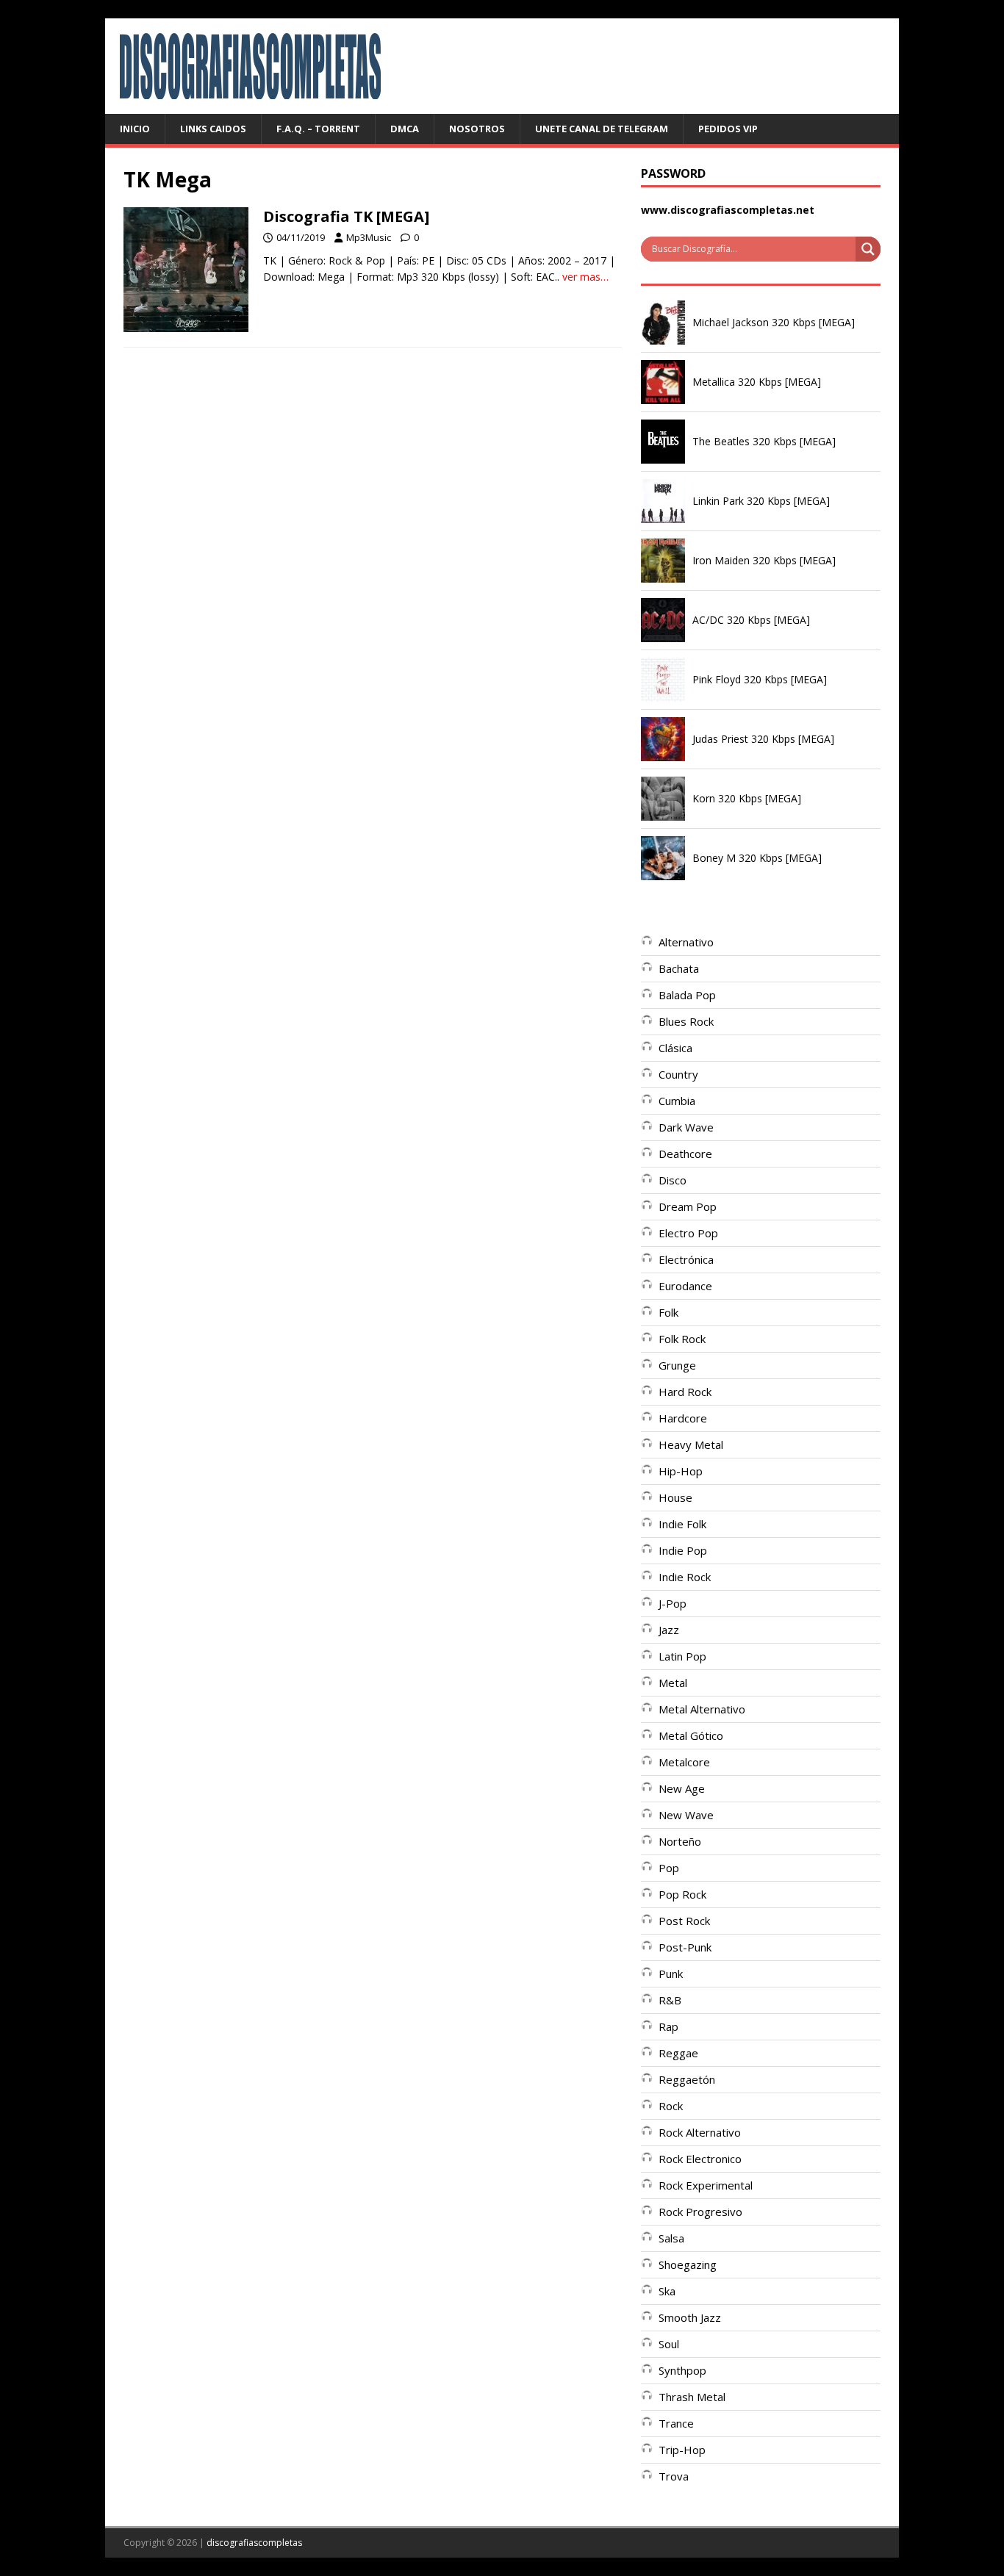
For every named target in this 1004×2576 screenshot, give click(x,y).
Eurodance (685, 1286)
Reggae (678, 2053)
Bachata (679, 968)
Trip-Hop (682, 2450)
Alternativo (686, 942)
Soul (669, 2344)
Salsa (671, 2238)
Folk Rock (682, 1339)
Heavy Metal (691, 1444)
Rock (671, 2106)
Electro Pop (688, 1233)
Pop (669, 1868)
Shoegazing (688, 2264)
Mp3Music (369, 237)
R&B (670, 2000)
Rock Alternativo (700, 2132)
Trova (674, 2476)
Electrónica (686, 1259)
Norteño (680, 1841)
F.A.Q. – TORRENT (318, 129)
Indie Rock (685, 1577)
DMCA (405, 129)
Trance (676, 2423)
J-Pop (673, 1603)
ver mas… (585, 277)
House (675, 1497)
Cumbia (677, 1101)
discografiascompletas (254, 2543)
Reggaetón (687, 2079)
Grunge (677, 1365)
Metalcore (684, 1762)
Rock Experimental (706, 2185)
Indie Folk (682, 1524)
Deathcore (685, 1154)
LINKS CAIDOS (213, 129)
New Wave (686, 1815)
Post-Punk (685, 1947)
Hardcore (683, 1418)
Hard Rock (685, 1392)
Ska (667, 2291)
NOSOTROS (477, 129)
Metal (673, 1683)
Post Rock (684, 1921)
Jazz (669, 1630)
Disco (673, 1180)
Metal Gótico (691, 1735)
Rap (668, 2026)
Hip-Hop (681, 1471)
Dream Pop (688, 1206)
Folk (668, 1312)
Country (678, 1074)
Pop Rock (682, 1894)
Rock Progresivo (700, 2212)
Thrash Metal (692, 2397)
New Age (682, 1788)
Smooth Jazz (690, 2317)
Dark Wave (686, 1127)
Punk (671, 1974)
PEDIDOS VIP (728, 129)
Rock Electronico (700, 2159)
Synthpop (682, 2370)
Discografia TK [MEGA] (346, 216)
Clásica (675, 1048)
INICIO (135, 129)
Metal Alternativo (702, 1709)
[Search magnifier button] (868, 249)
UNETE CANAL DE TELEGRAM (602, 129)
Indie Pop (683, 1550)
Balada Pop (687, 995)
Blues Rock (686, 1021)
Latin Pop (682, 1656)
